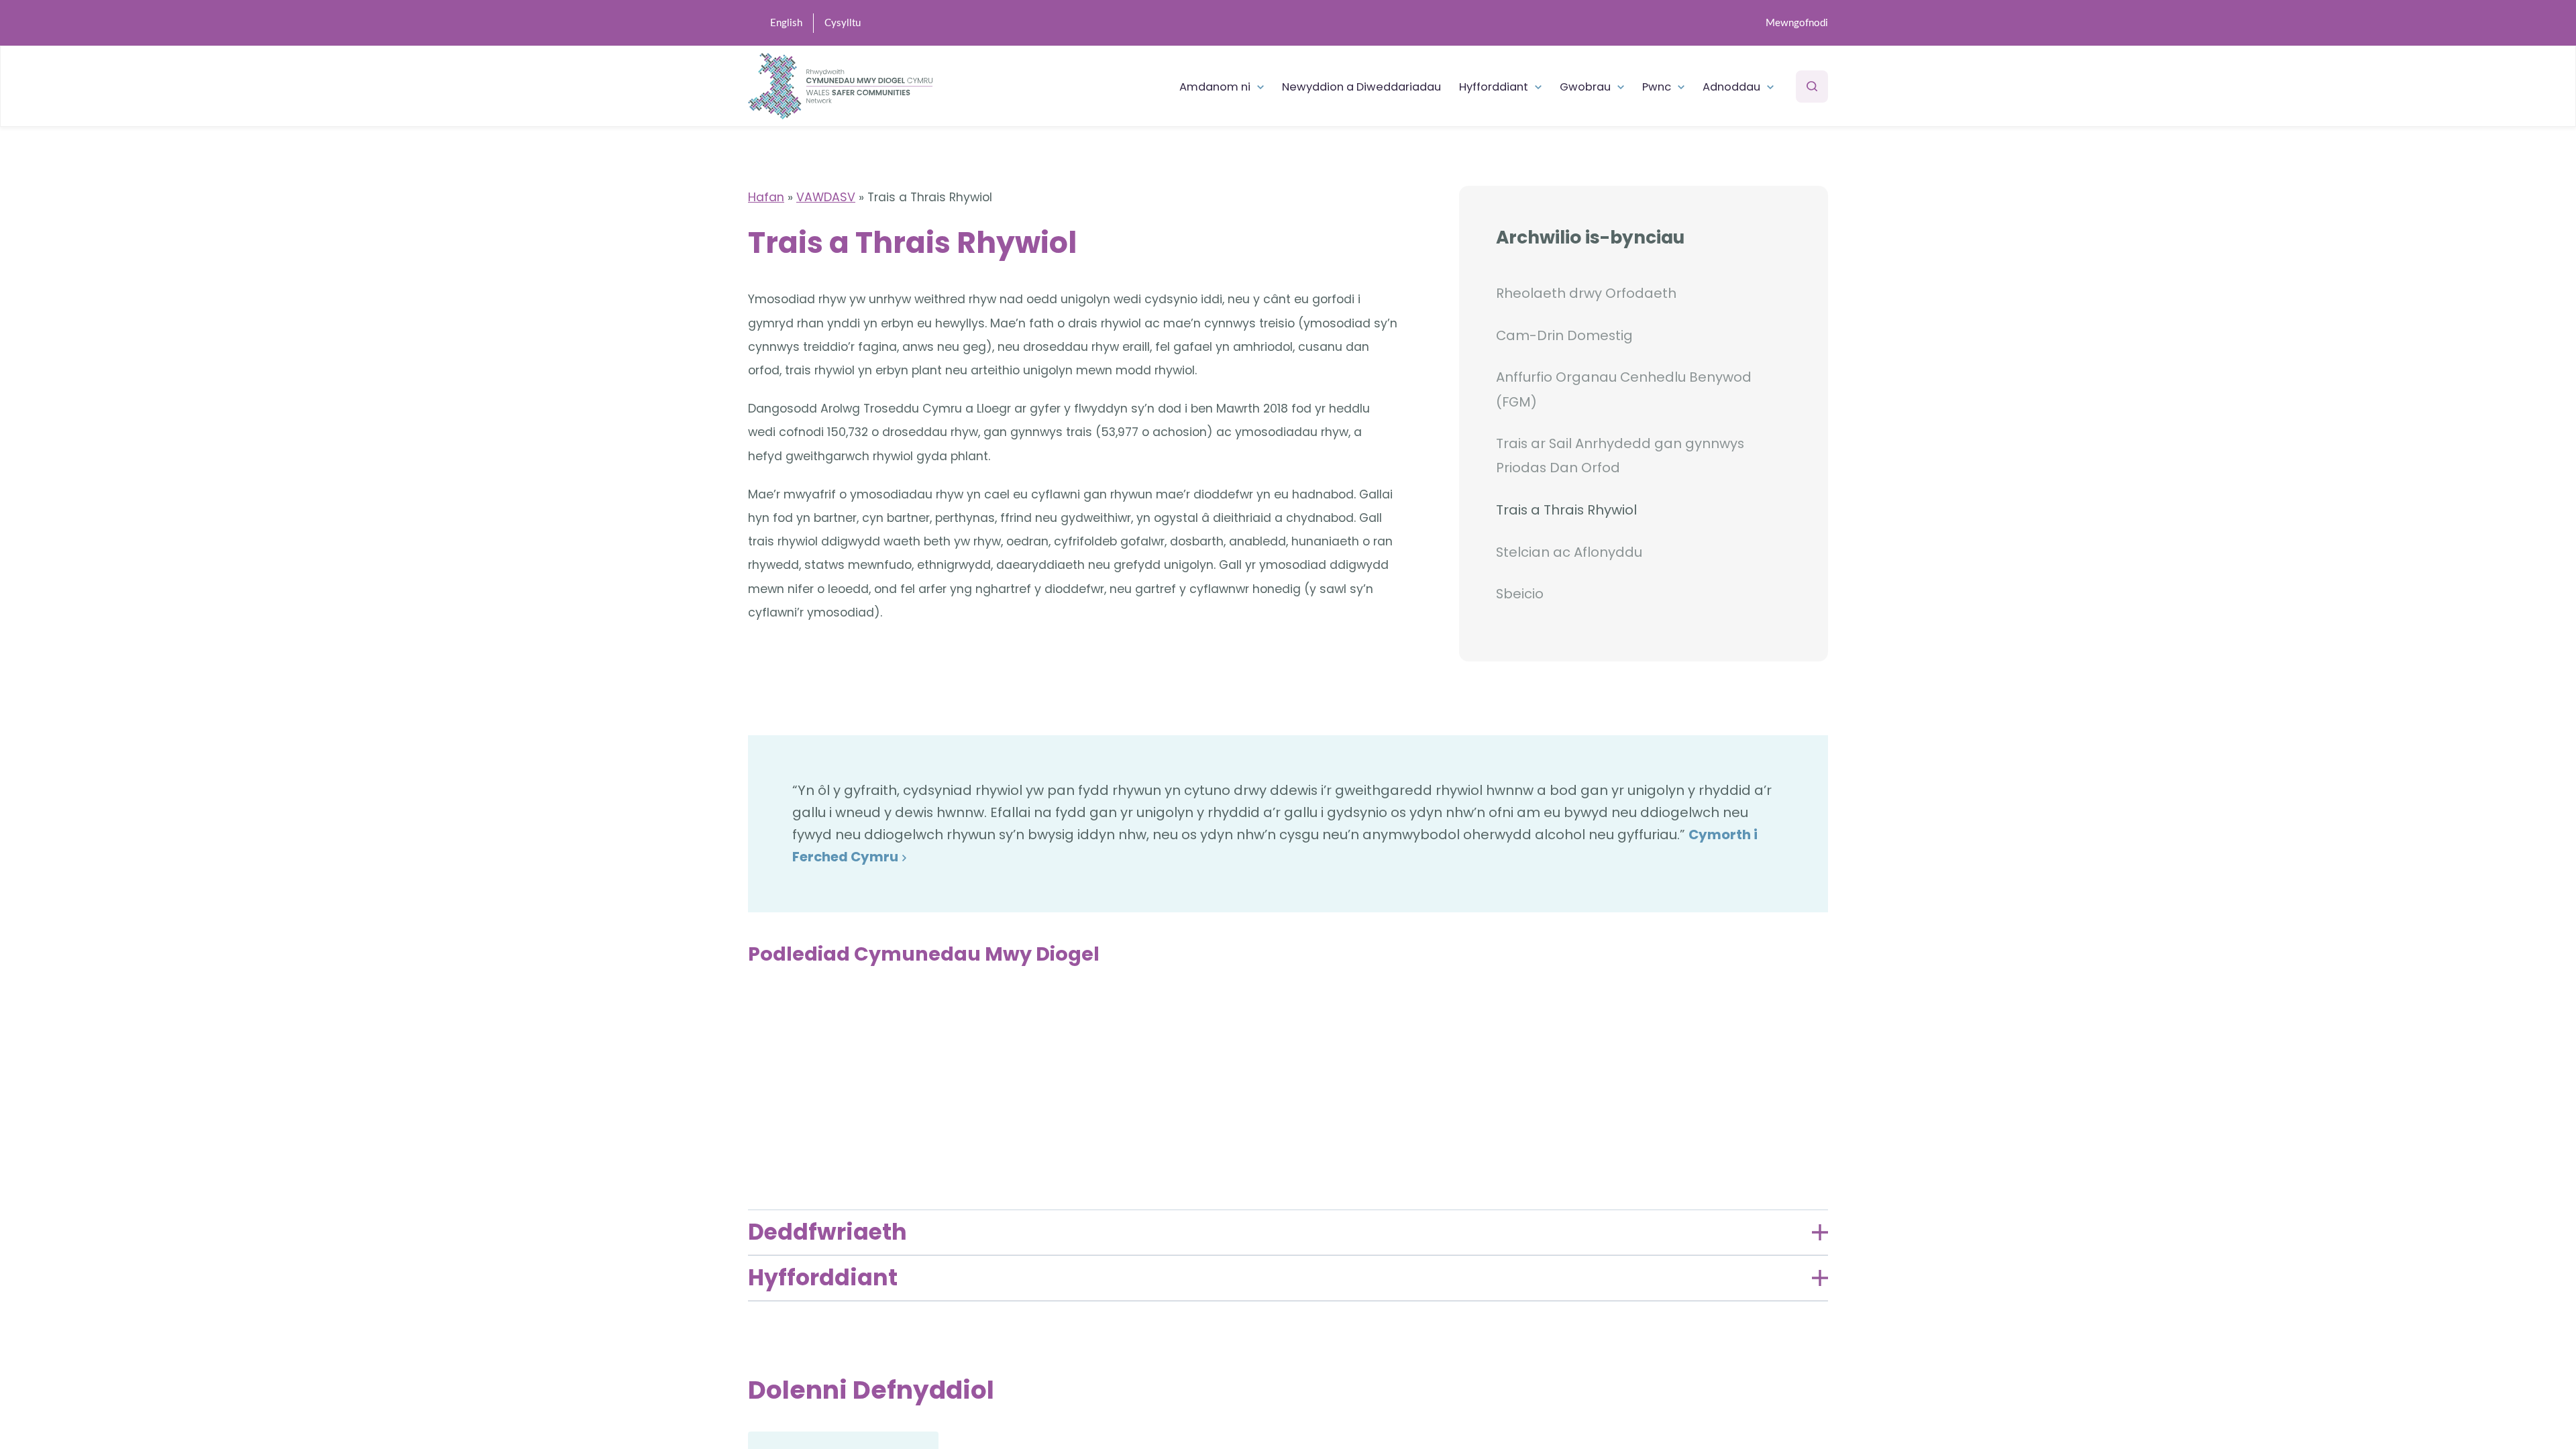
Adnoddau (1731, 87)
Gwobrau (1585, 87)
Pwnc (1657, 87)
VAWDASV (826, 197)
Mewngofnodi (1797, 23)
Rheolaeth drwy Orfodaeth (1586, 293)
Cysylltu (843, 23)
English (786, 23)
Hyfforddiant (1494, 87)
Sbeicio (1520, 594)
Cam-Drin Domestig (1564, 335)
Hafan (766, 197)
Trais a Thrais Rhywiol (1566, 510)
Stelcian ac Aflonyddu (1569, 552)
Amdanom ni (1215, 87)
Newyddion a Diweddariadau (1361, 87)
